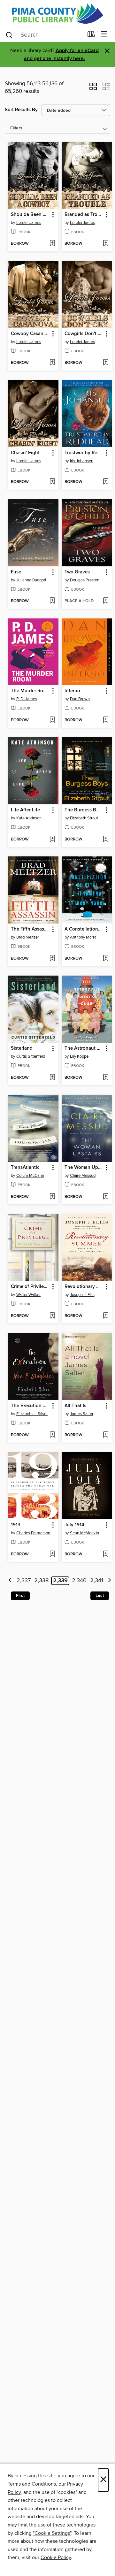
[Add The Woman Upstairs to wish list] (106, 1197)
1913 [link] (16, 1525)
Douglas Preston (85, 580)
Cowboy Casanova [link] (30, 334)
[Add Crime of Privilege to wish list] (52, 1316)
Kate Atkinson (29, 818)
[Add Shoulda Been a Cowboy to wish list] (52, 244)
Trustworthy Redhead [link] (84, 453)
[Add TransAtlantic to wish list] (52, 1197)
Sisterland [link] (22, 1048)
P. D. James (27, 699)
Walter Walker (28, 1295)
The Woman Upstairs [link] (84, 1168)
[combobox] (44, 35)
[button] (93, 88)
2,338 (41, 1581)
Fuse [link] (16, 572)
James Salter (82, 1414)
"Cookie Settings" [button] (52, 2533)
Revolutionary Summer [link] (84, 1287)
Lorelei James (29, 223)
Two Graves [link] (77, 572)
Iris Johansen (82, 461)
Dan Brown (80, 699)
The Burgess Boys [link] (84, 810)
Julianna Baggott (31, 580)
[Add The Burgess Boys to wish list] (106, 839)
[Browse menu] (104, 34)
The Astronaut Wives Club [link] (84, 1048)
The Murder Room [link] (30, 691)
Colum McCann (30, 1176)
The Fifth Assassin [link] (30, 929)
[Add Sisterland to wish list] (52, 1078)
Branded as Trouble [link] (84, 215)
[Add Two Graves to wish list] (106, 601)
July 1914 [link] (74, 1525)
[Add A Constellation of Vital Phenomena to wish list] (106, 959)
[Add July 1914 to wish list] (106, 1554)
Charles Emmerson (33, 1533)
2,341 (97, 1581)
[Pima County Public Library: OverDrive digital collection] (57, 13)
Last (100, 1596)
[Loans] (91, 35)
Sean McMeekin (84, 1533)
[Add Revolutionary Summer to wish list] (106, 1316)
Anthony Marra (83, 937)
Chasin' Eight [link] (25, 453)
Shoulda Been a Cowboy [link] (30, 215)
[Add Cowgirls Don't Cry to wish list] (106, 363)
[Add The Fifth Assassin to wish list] (52, 959)
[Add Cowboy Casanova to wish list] (52, 363)
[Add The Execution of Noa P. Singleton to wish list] (52, 1435)
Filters (16, 128)
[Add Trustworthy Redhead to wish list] (106, 482)
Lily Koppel (80, 1056)
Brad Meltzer (28, 937)
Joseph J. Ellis (82, 1295)
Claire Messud (83, 1176)
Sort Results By (21, 110)
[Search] (9, 34)
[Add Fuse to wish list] (52, 601)
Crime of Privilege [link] (30, 1287)
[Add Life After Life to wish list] (52, 839)
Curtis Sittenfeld (31, 1056)
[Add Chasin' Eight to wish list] (52, 482)
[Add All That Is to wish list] (106, 1435)
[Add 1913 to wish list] (52, 1554)
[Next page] (109, 1581)
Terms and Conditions (32, 2484)
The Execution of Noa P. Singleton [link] (30, 1406)
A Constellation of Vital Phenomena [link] (84, 929)
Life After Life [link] (25, 810)
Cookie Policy (56, 2557)
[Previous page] (10, 1581)
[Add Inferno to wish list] (106, 720)
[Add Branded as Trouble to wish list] (106, 244)
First (20, 1596)
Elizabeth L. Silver (32, 1414)
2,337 (24, 1581)
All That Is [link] (75, 1406)
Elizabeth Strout (84, 818)
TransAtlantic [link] (25, 1168)
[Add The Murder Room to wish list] (52, 720)
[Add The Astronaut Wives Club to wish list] (106, 1078)
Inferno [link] (72, 691)
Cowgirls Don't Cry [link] (84, 334)
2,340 (79, 1581)
